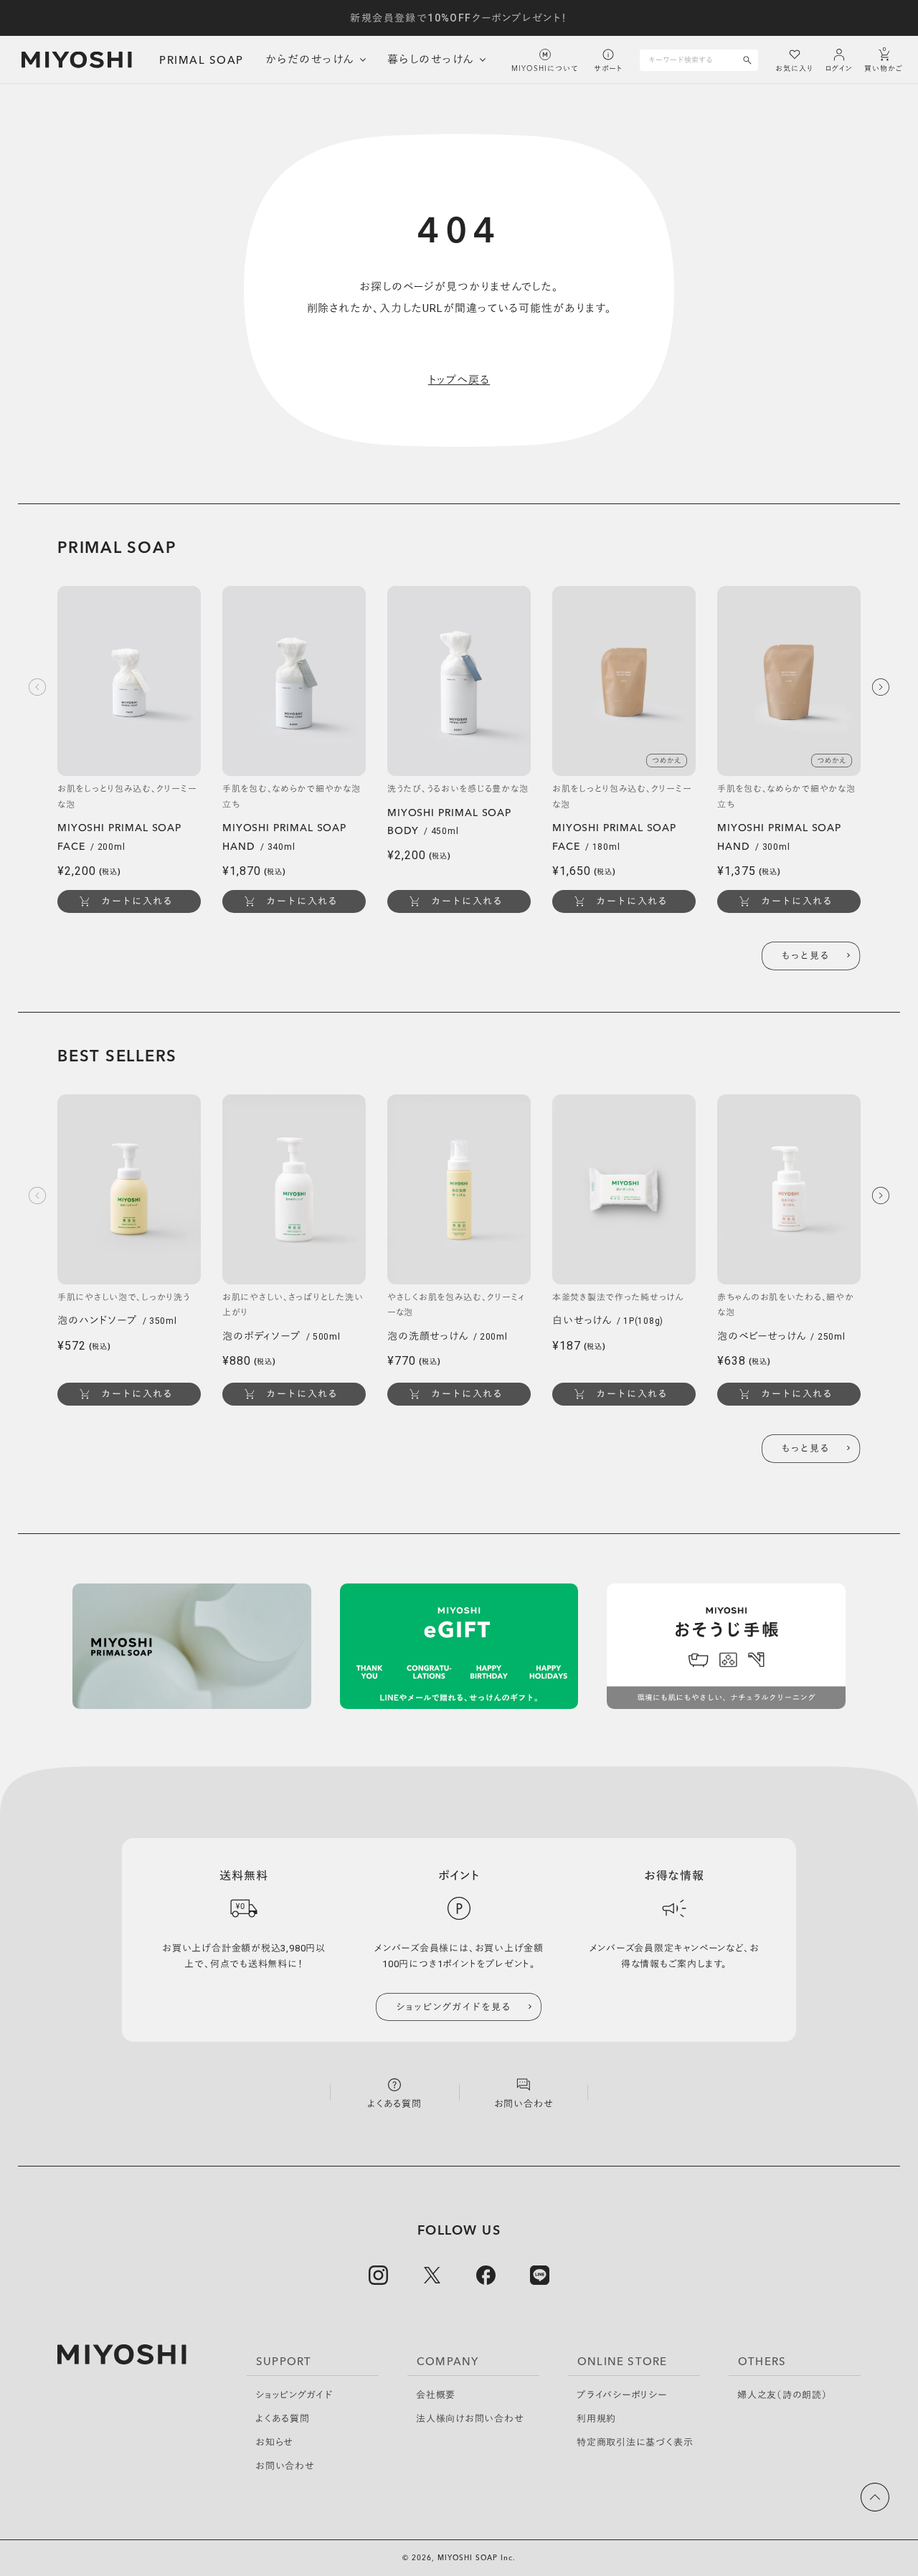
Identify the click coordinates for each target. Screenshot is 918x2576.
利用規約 (596, 2419)
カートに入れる (137, 901)
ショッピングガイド (294, 2395)
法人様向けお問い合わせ (470, 2419)
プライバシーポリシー (622, 2395)
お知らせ (274, 2442)
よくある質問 (283, 2419)
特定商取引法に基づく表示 (635, 2442)
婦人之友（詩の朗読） (782, 2395)
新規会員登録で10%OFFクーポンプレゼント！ (459, 18)
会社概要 (436, 2395)
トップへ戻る (459, 380)
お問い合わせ (285, 2466)
